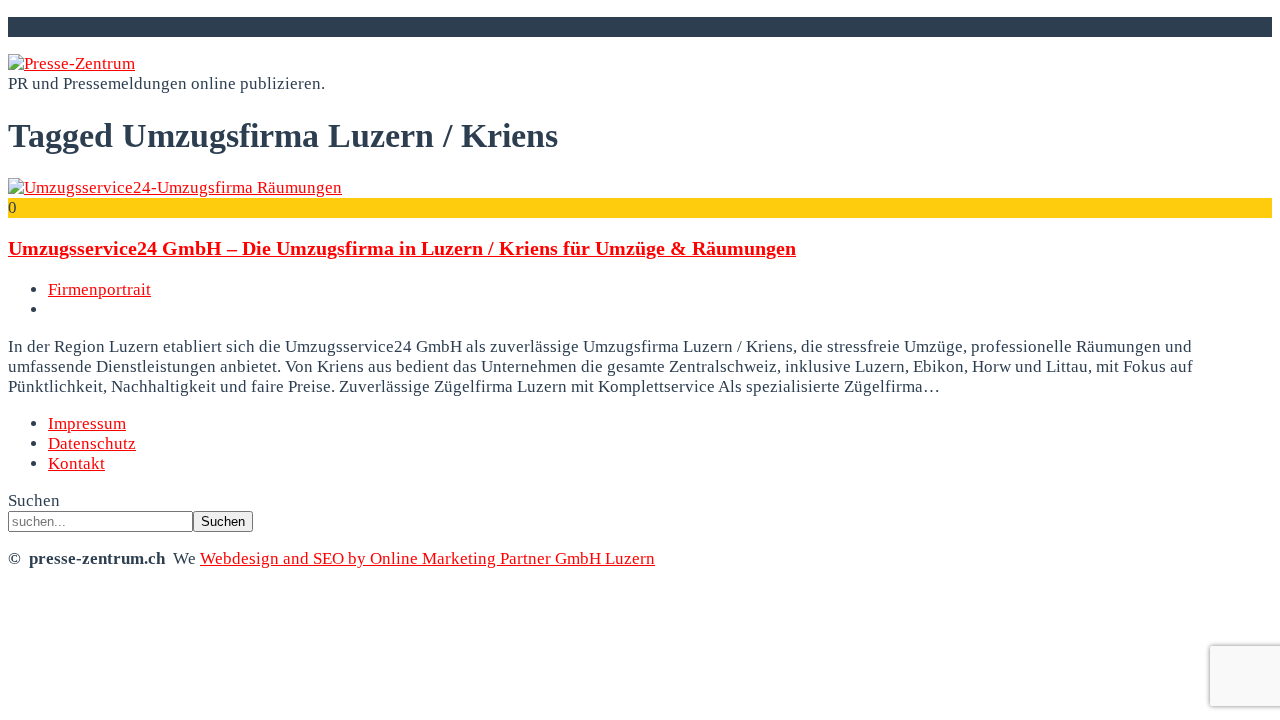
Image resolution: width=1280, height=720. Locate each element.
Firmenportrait (99, 289)
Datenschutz (92, 443)
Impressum (87, 423)
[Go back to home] (71, 63)
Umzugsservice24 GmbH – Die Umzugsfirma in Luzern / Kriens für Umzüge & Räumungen (402, 248)
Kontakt (76, 463)
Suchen (34, 500)
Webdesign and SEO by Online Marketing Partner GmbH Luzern (427, 558)
